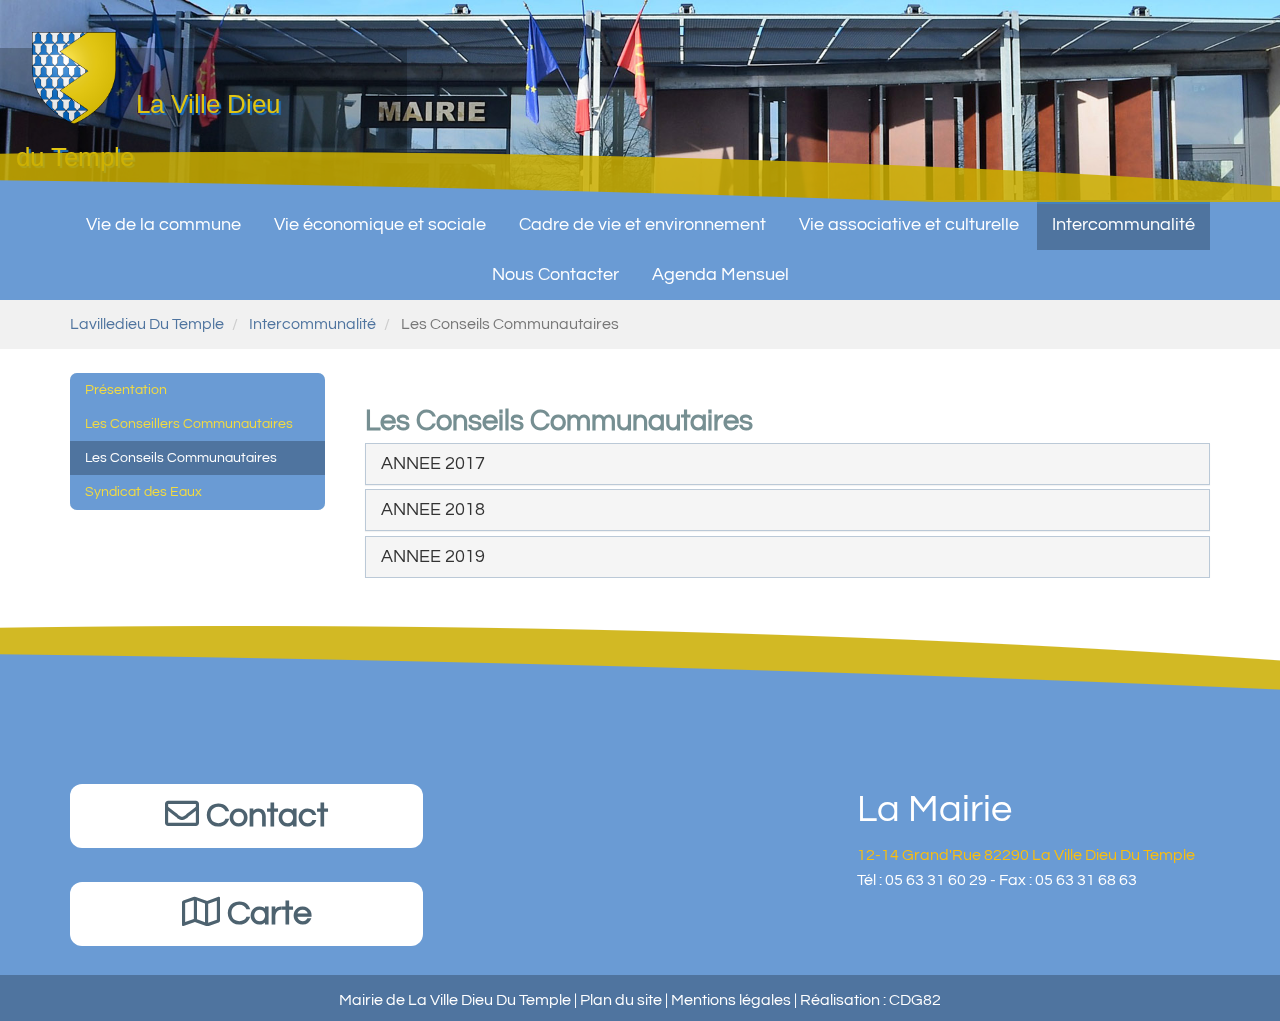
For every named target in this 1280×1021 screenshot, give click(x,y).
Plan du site (621, 1000)
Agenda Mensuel (720, 274)
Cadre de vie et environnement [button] (642, 224)
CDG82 (915, 1000)
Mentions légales (731, 1000)
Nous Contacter (555, 274)
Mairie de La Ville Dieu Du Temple (455, 1000)
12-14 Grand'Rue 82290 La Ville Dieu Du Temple (1026, 855)
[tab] (787, 464)
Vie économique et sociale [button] (380, 224)
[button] (433, 463)
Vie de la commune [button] (163, 224)
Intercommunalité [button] (1123, 224)
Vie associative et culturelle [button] (909, 224)
